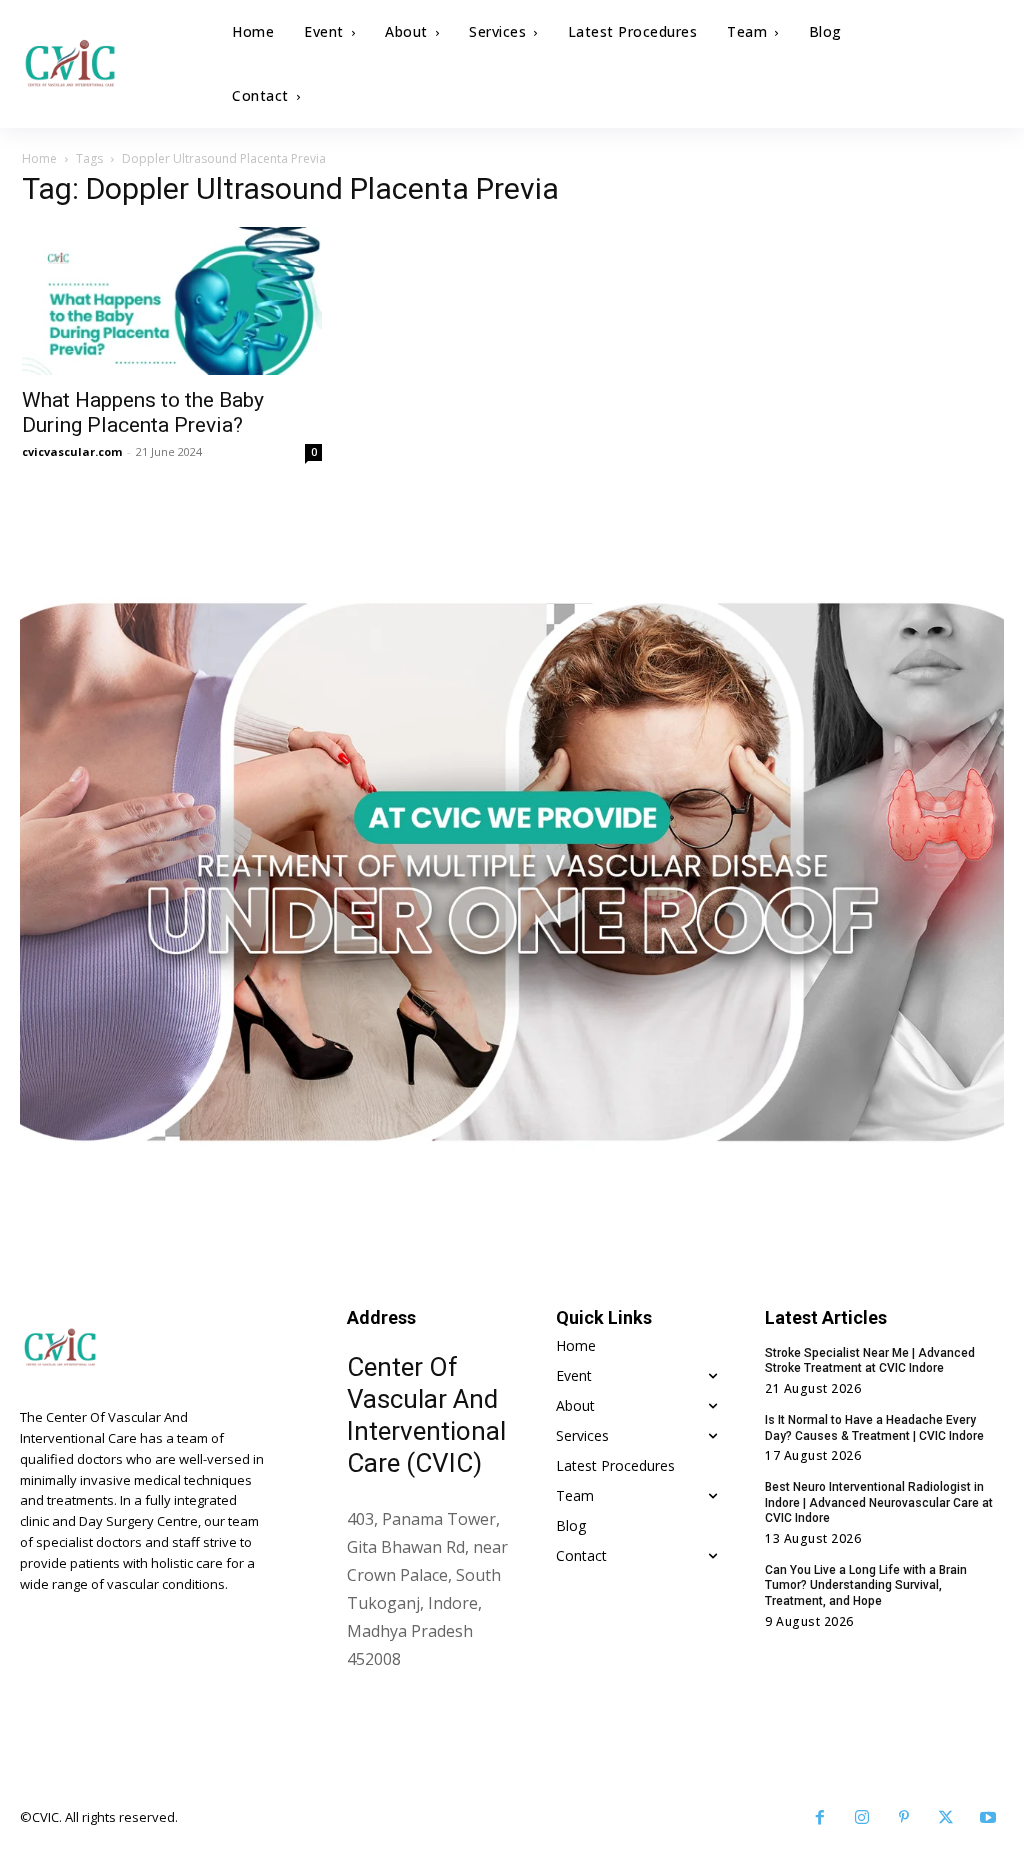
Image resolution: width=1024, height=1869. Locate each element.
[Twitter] (946, 1818)
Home (39, 158)
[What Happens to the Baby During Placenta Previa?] (172, 301)
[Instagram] (862, 1818)
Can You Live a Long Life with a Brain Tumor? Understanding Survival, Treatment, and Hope (866, 1585)
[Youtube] (988, 1818)
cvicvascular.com (72, 451)
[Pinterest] (904, 1818)
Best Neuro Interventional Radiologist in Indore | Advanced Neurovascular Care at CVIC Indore (879, 1502)
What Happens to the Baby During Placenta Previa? (143, 412)
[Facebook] (820, 1818)
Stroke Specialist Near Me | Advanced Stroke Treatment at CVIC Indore (870, 1361)
